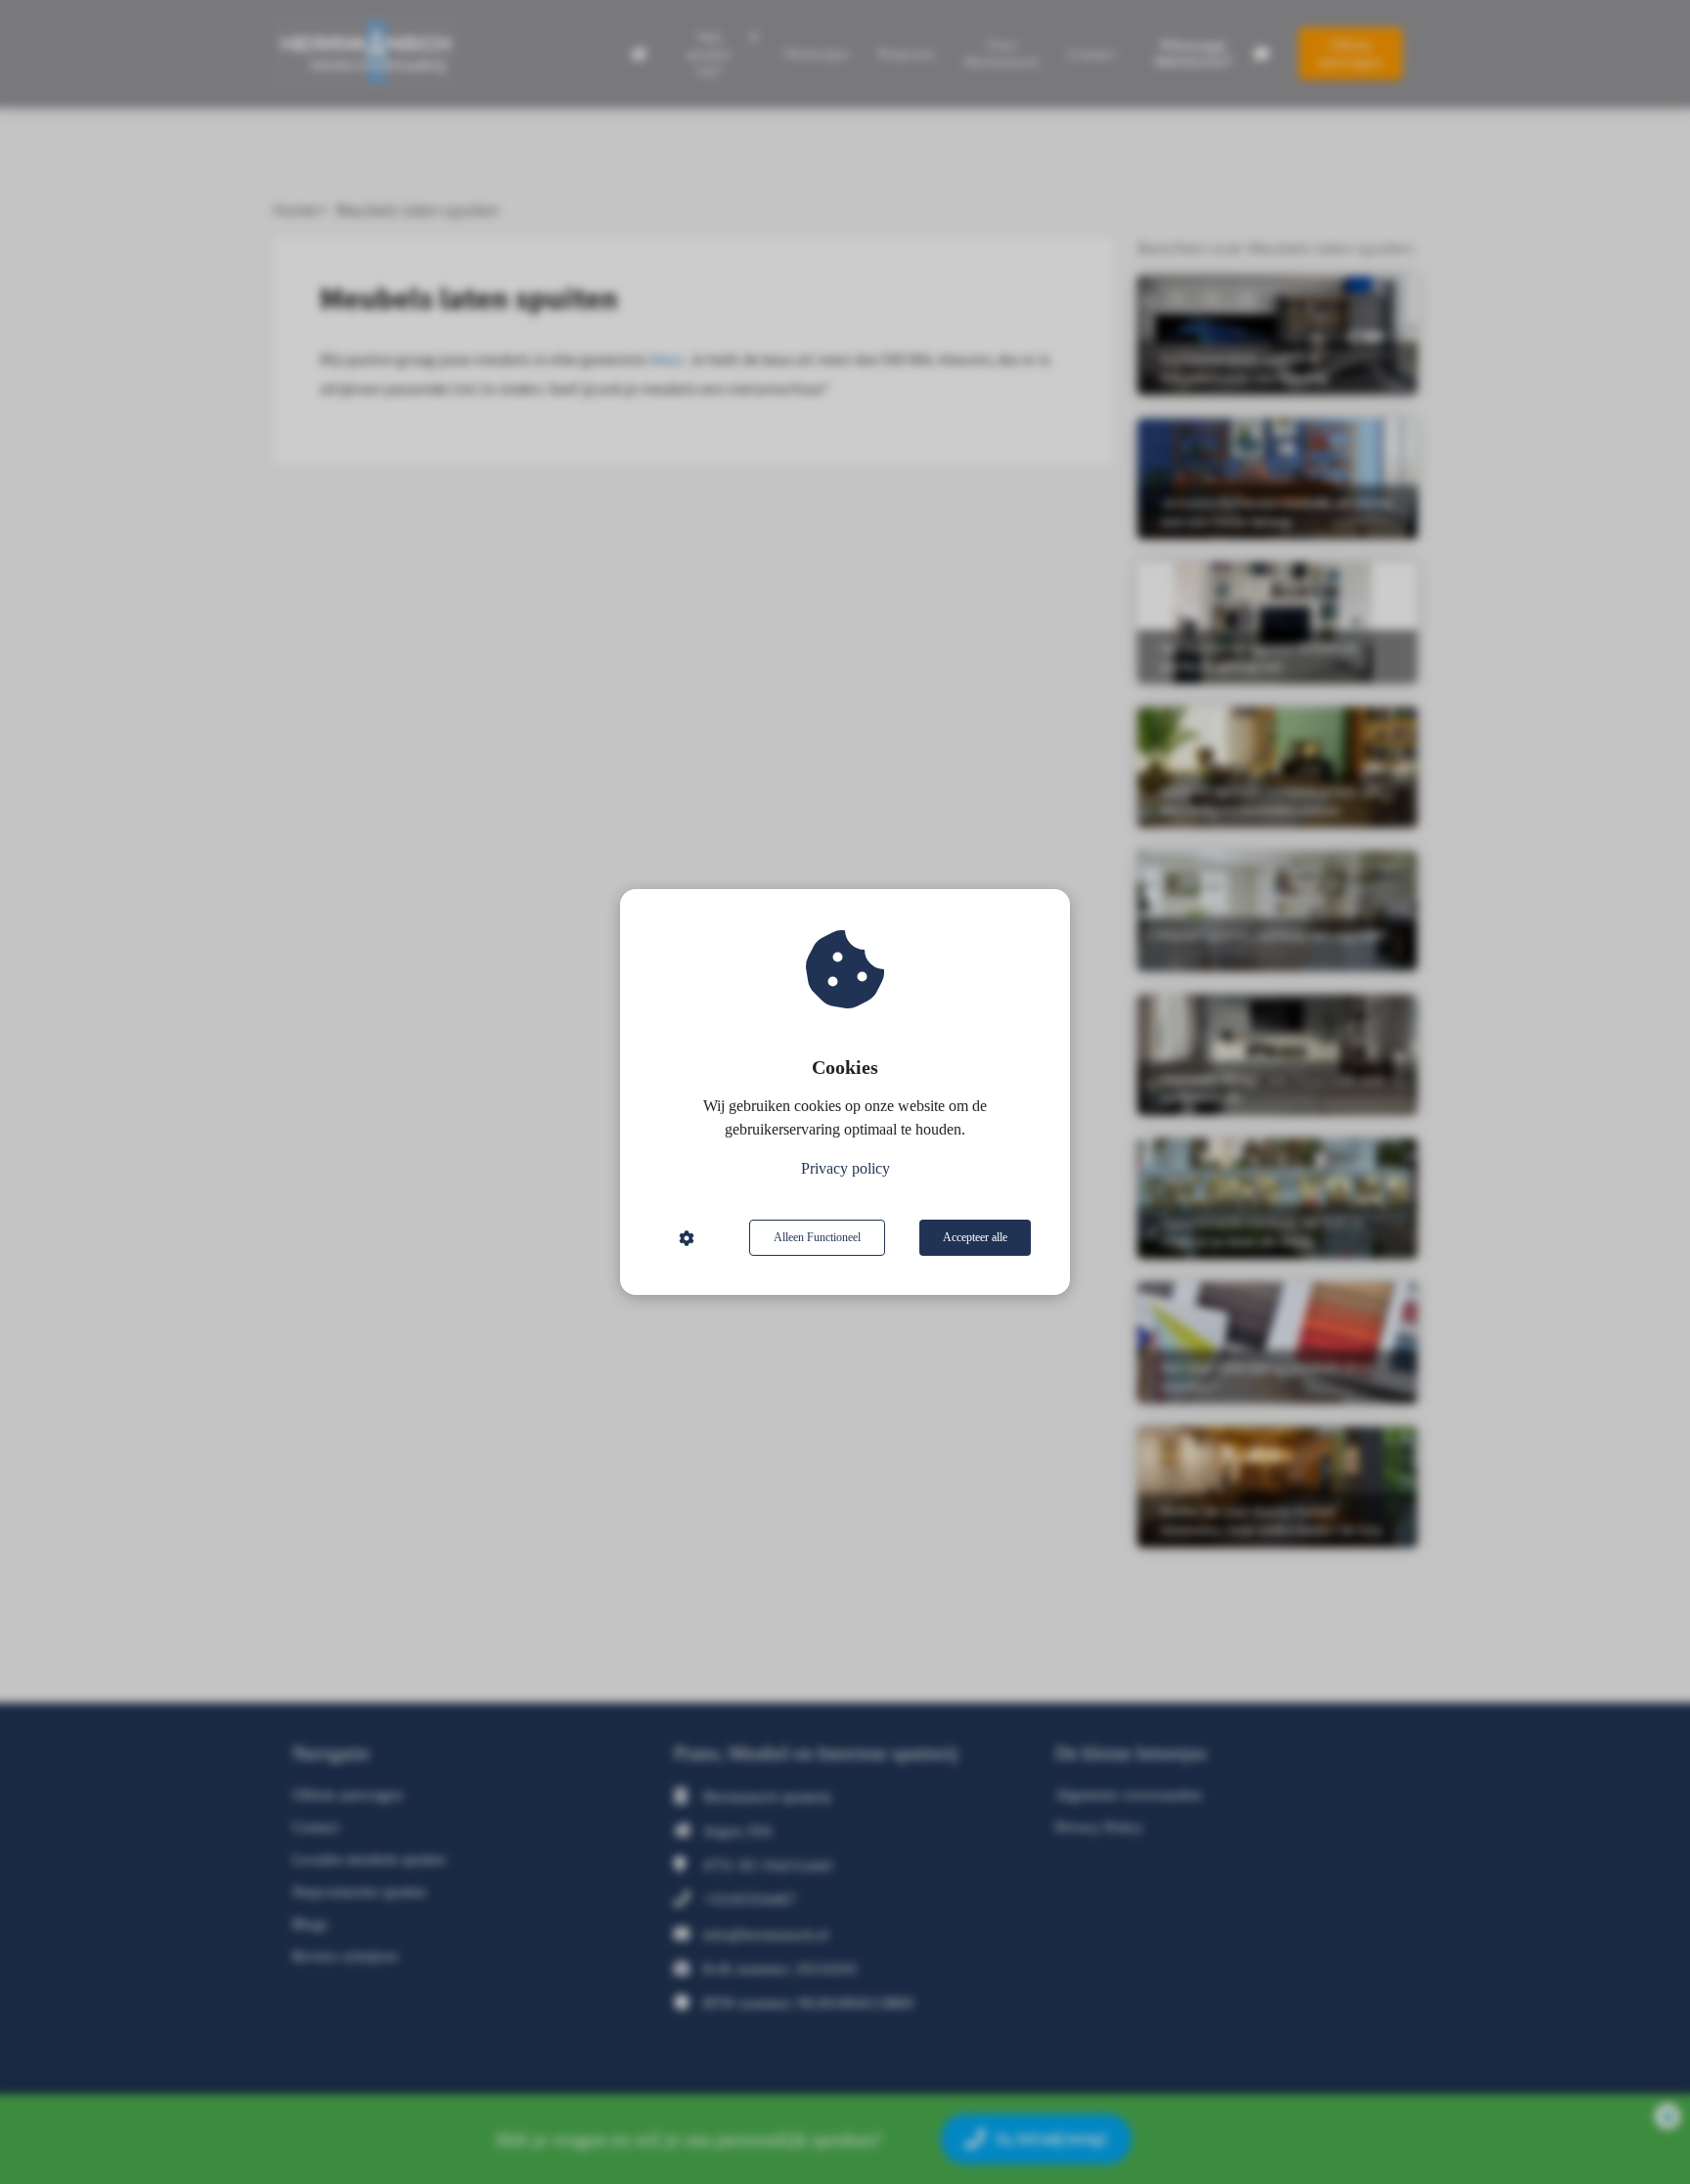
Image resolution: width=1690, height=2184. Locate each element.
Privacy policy (845, 1168)
